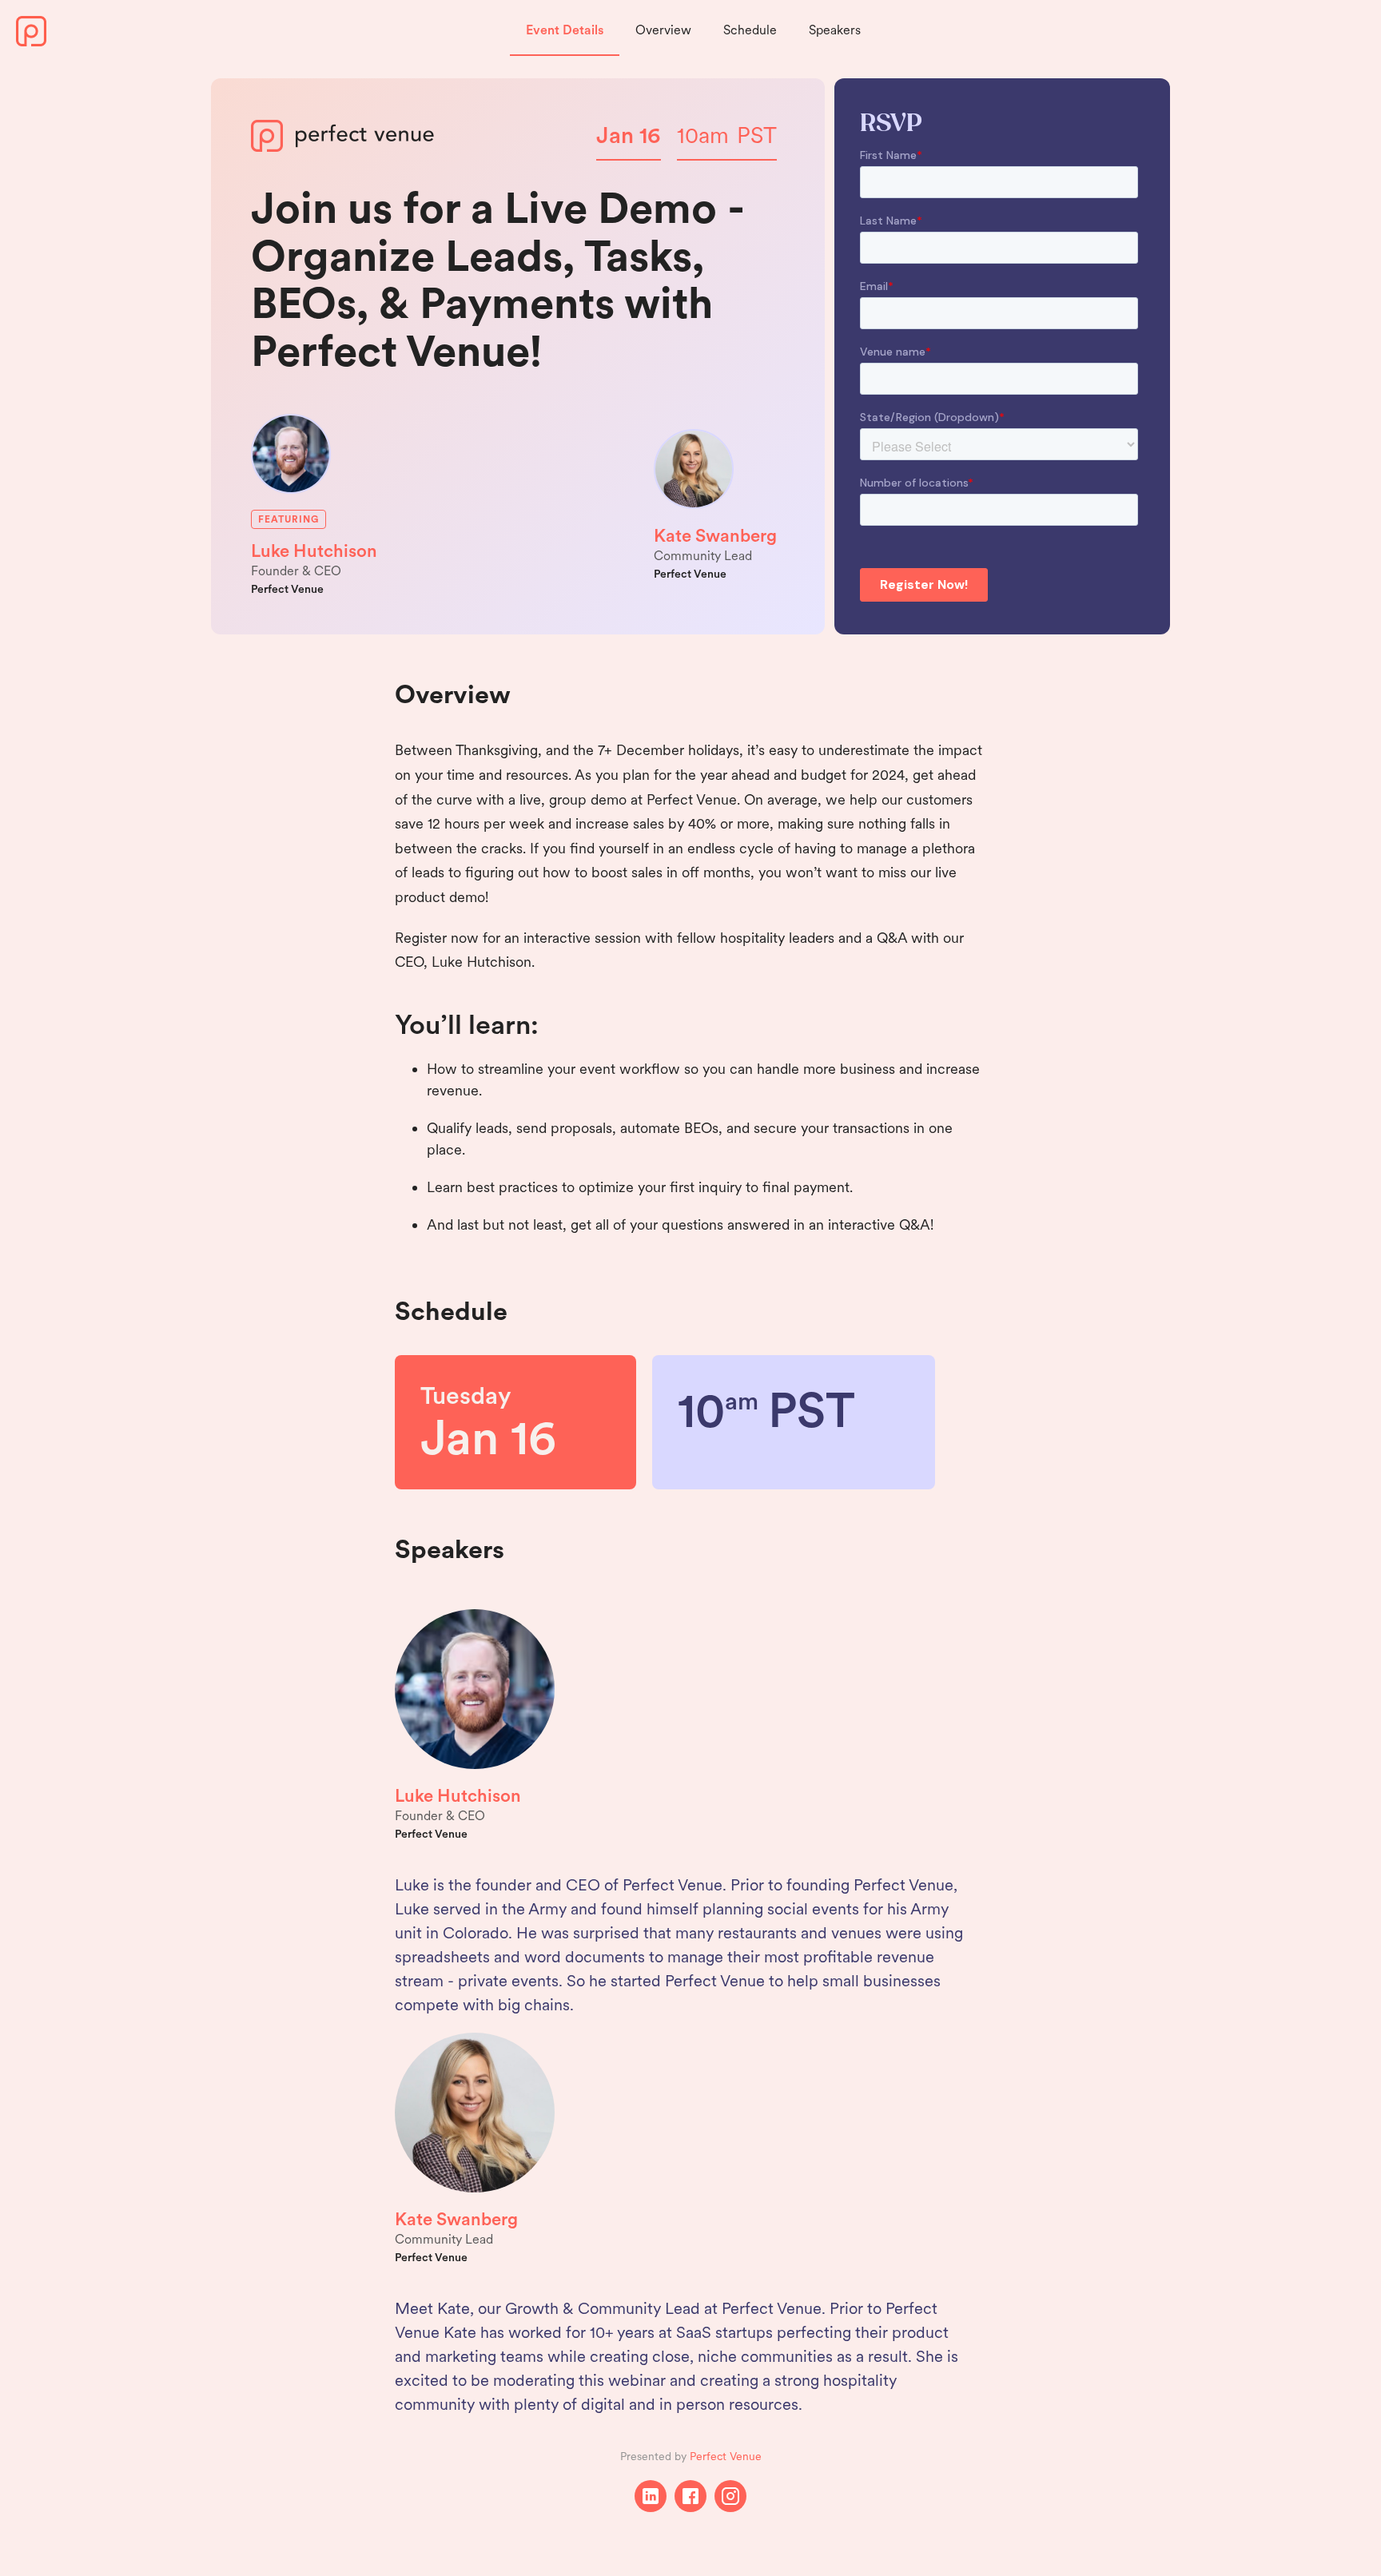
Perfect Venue (726, 2456)
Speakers (835, 30)
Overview (663, 30)
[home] (31, 31)
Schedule (750, 30)
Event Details (565, 30)
